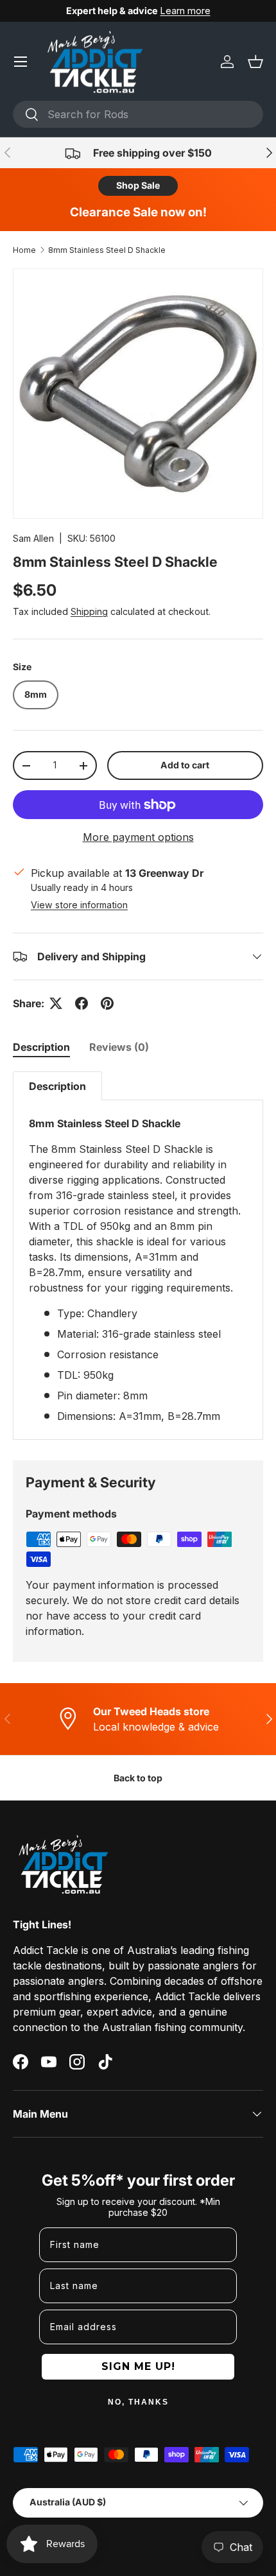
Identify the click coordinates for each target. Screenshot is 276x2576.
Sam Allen (33, 538)
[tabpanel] (138, 1256)
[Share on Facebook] (82, 1003)
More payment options (138, 837)
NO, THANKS (138, 2402)
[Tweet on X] (56, 1003)
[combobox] (138, 114)
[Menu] (21, 62)
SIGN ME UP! (138, 2366)
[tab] (41, 1047)
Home (24, 250)
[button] (255, 62)
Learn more (185, 11)
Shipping (89, 611)
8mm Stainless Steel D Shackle (107, 250)
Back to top (138, 1778)
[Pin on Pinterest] (107, 1003)
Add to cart (185, 765)
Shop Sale (138, 185)
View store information (79, 905)
